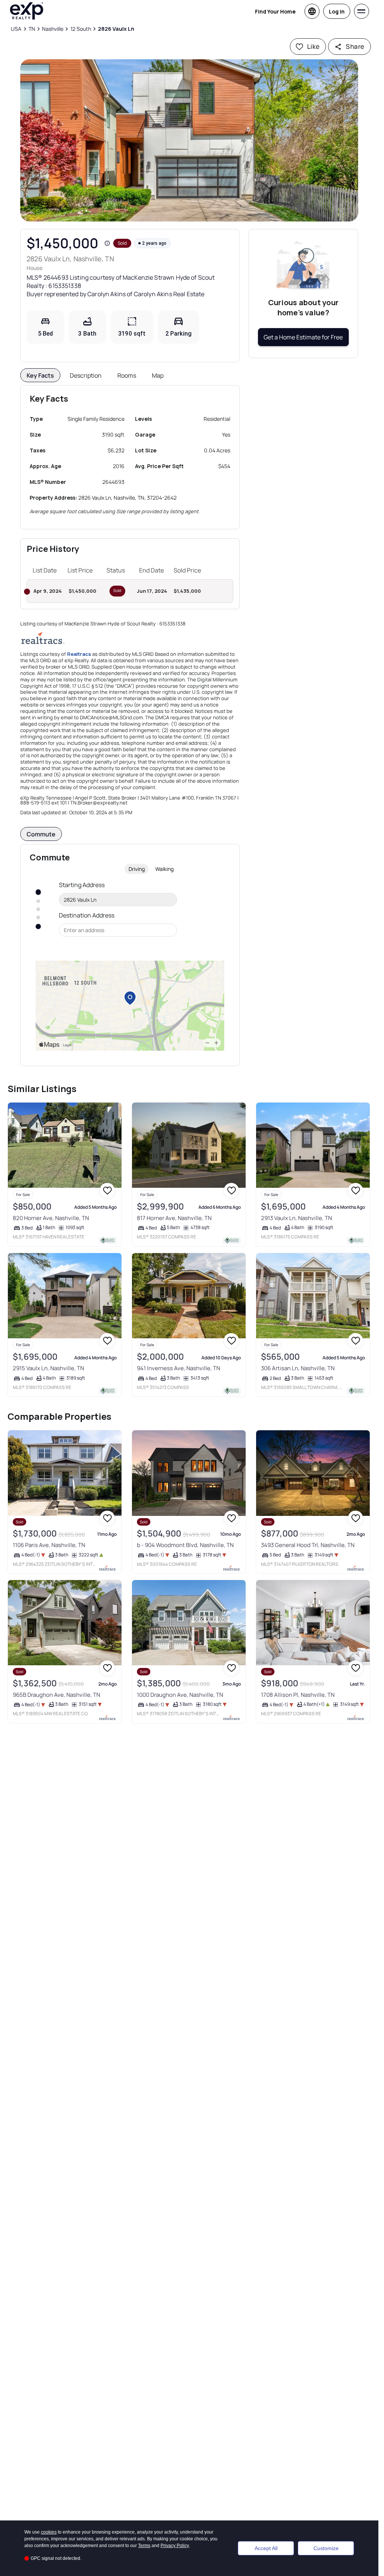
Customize (326, 2548)
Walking (164, 869)
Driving (137, 869)
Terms (144, 2546)
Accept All (266, 2548)
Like (313, 46)
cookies (49, 2532)
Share (355, 46)
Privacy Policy (175, 2546)
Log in (337, 11)
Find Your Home (275, 11)
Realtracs (79, 654)
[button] (189, 140)
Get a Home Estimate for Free (303, 337)
